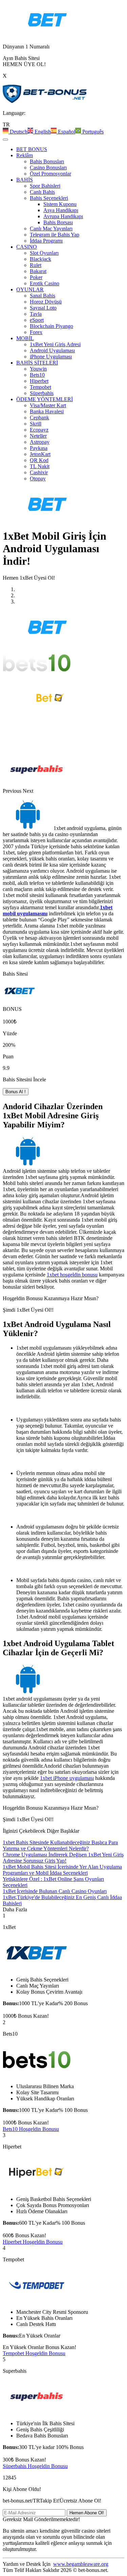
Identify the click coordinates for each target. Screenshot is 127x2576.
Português (92, 132)
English (42, 132)
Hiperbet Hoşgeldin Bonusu (33, 2242)
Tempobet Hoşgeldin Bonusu (34, 2353)
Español (66, 132)
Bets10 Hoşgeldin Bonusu (31, 2129)
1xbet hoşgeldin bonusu (72, 1275)
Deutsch (18, 132)
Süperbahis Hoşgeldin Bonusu (35, 2466)
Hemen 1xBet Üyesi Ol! (29, 578)
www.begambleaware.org (81, 2564)
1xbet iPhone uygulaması (67, 1778)
